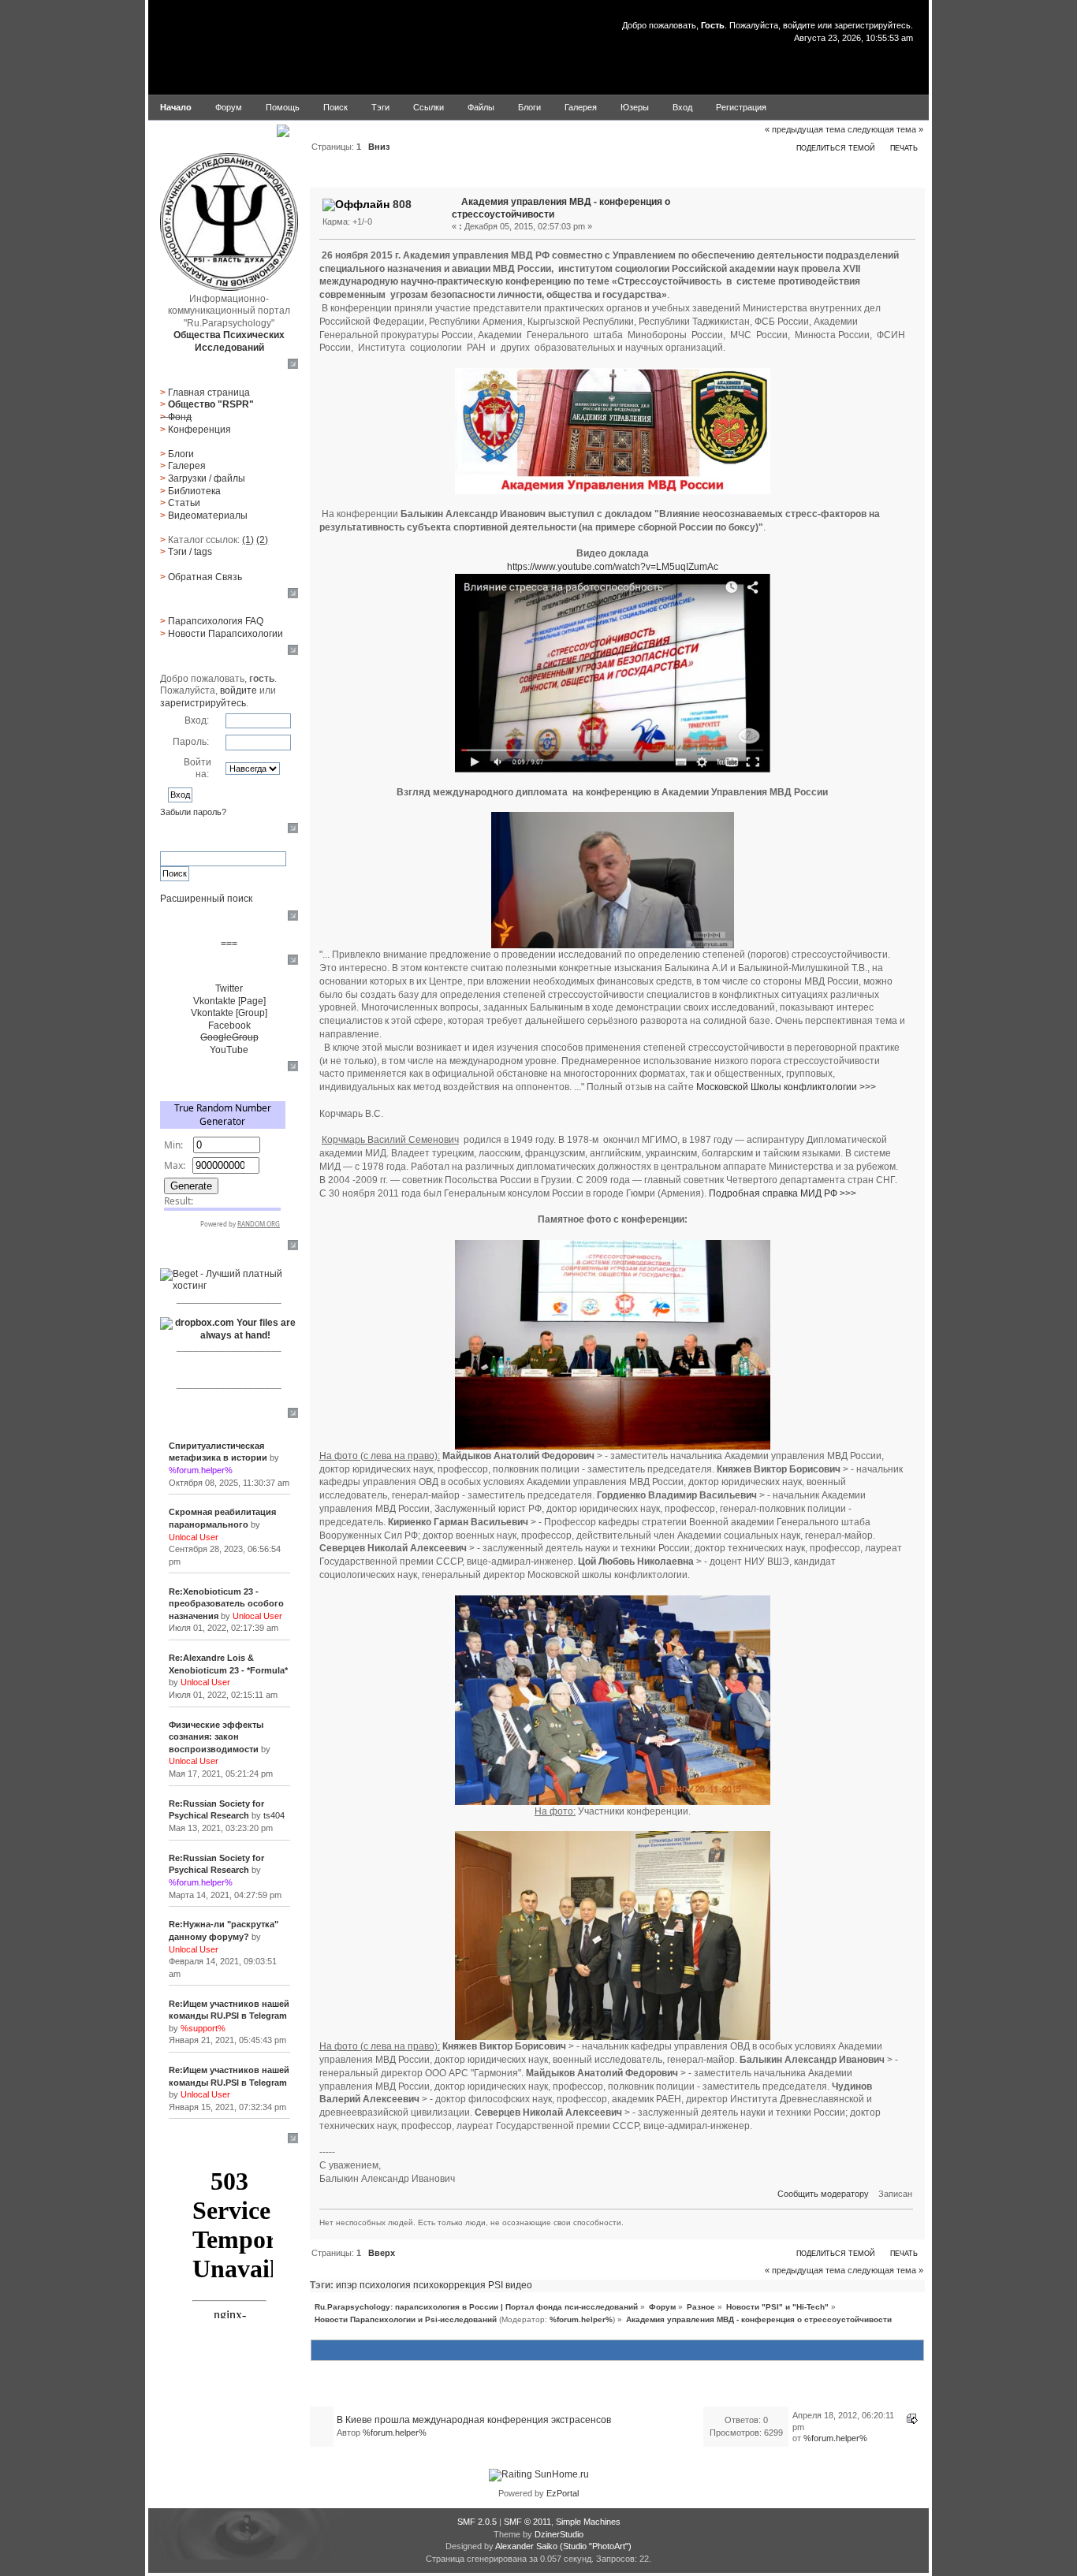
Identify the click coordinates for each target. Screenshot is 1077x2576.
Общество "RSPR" (211, 404)
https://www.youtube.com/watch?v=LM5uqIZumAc (613, 567)
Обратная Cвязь (205, 577)
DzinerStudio (559, 2534)
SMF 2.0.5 (477, 2522)
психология (385, 2285)
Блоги (181, 454)
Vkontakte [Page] (229, 1001)
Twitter (229, 988)
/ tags (190, 552)
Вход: (197, 720)
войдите (799, 25)
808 (402, 204)
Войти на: (198, 769)
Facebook (229, 1026)
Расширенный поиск (206, 899)
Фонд (180, 417)
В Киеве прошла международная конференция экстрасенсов (474, 2420)
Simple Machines (588, 2522)
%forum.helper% (581, 2319)
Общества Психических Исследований (229, 341)
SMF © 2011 (527, 2522)
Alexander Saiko (526, 2546)
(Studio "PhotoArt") (596, 2546)
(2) (262, 540)
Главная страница (209, 393)
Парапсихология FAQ (216, 621)
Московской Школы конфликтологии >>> (786, 1087)
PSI (496, 2285)
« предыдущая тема (805, 129)
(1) (248, 540)
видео (519, 2285)
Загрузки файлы (207, 478)
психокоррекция (449, 2285)
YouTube (229, 1050)
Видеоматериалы (208, 516)
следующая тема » (885, 129)
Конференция (199, 430)
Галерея (187, 466)
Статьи (184, 503)
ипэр (347, 2285)
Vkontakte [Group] (229, 1013)
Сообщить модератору (823, 2194)
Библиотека (194, 491)
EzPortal (563, 2493)
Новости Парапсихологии (225, 634)
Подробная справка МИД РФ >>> (783, 1193)
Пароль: (191, 742)
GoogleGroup (229, 1037)
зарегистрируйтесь (872, 25)
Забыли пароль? (193, 812)
